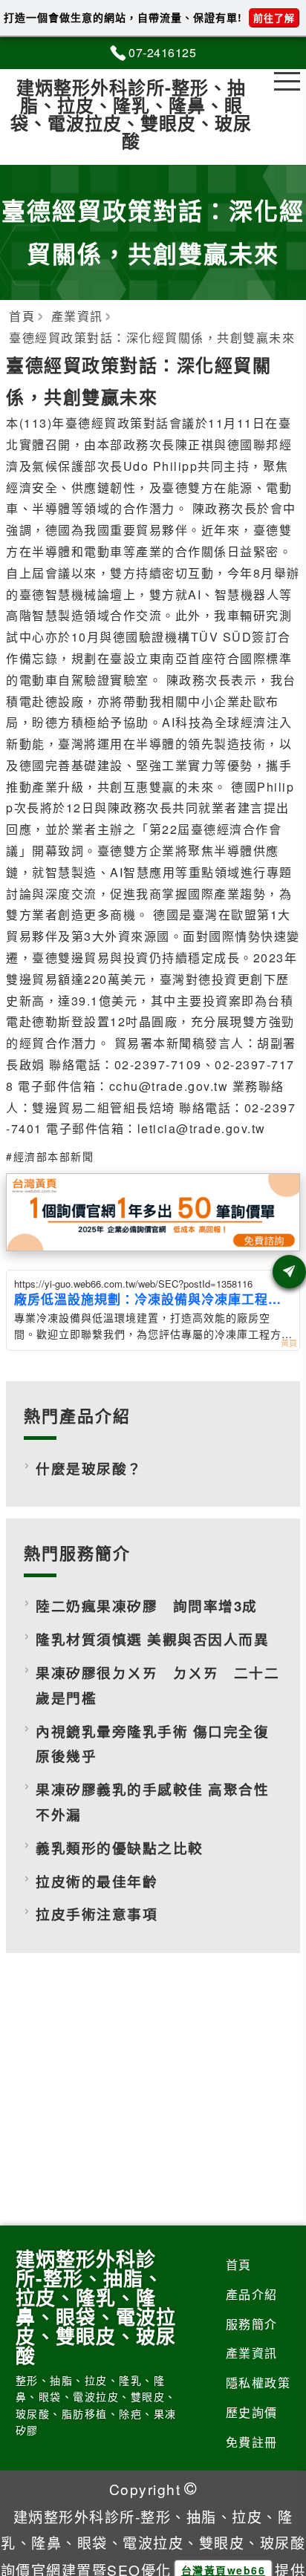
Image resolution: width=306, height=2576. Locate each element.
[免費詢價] (289, 1272)
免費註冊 (252, 2442)
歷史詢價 (252, 2412)
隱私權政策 (258, 2383)
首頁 (239, 2264)
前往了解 (274, 17)
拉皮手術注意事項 (97, 1914)
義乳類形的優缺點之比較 (120, 1848)
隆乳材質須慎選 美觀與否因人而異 (152, 1639)
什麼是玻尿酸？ (89, 1468)
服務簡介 (252, 2324)
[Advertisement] (153, 2095)
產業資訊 (252, 2353)
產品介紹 (252, 2294)
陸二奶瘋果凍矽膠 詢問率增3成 (147, 1606)
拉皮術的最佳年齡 (97, 1881)
